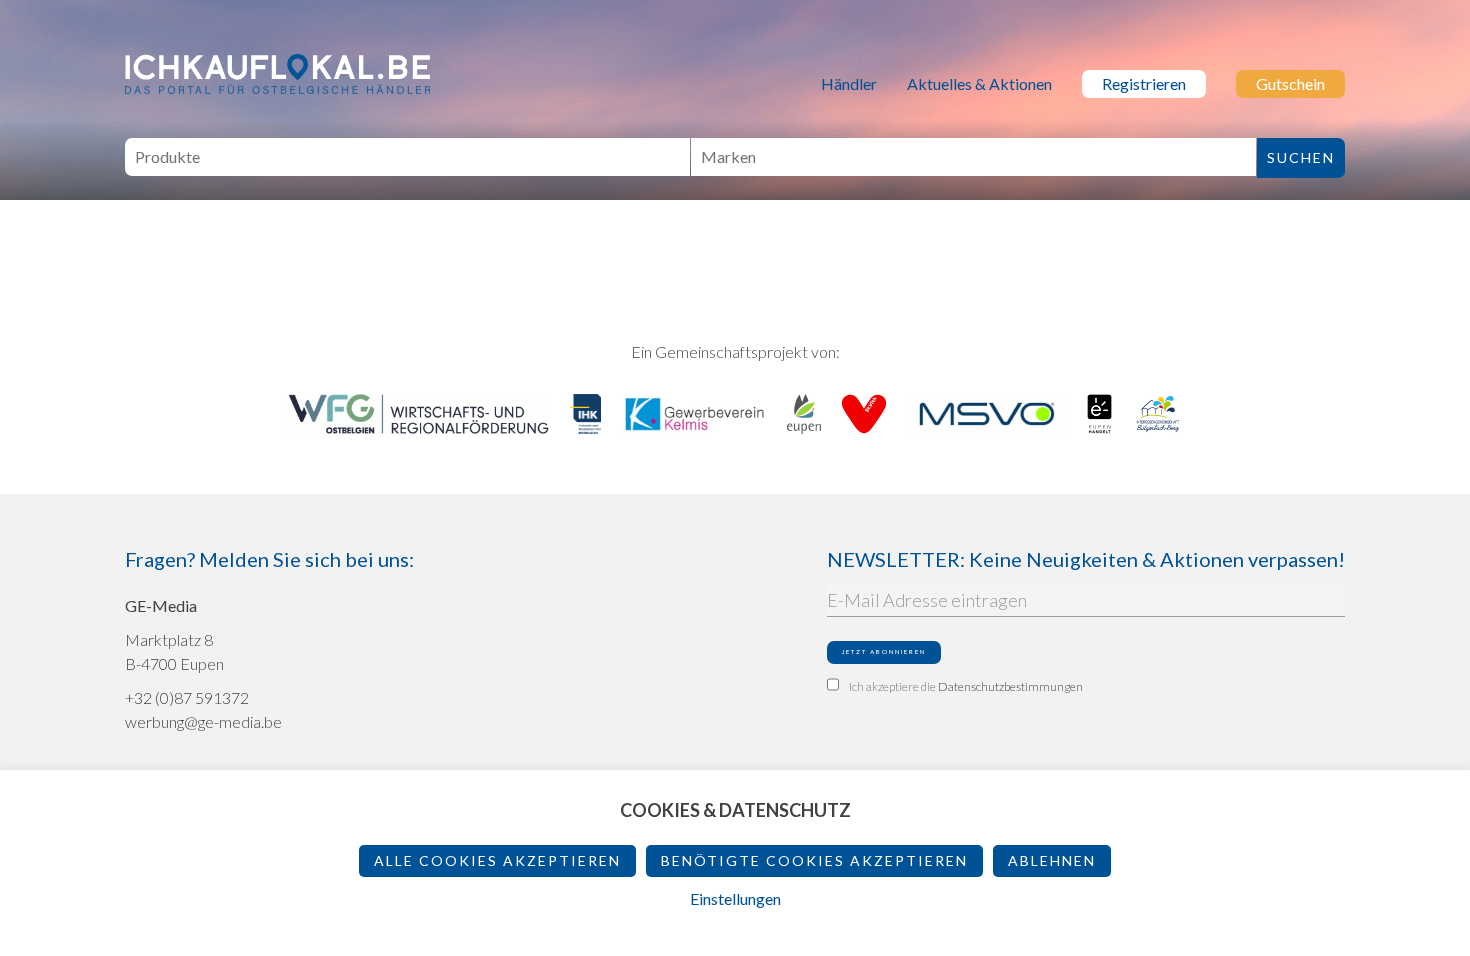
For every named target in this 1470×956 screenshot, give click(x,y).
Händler (849, 83)
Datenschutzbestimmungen (1010, 686)
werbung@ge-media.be (203, 721)
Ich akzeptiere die (966, 686)
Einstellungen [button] (735, 898)
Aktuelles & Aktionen (979, 83)
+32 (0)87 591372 (187, 697)
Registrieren (1144, 83)
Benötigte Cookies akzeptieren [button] (814, 860)
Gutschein (1290, 83)
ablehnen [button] (1052, 860)
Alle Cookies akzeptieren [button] (497, 860)
